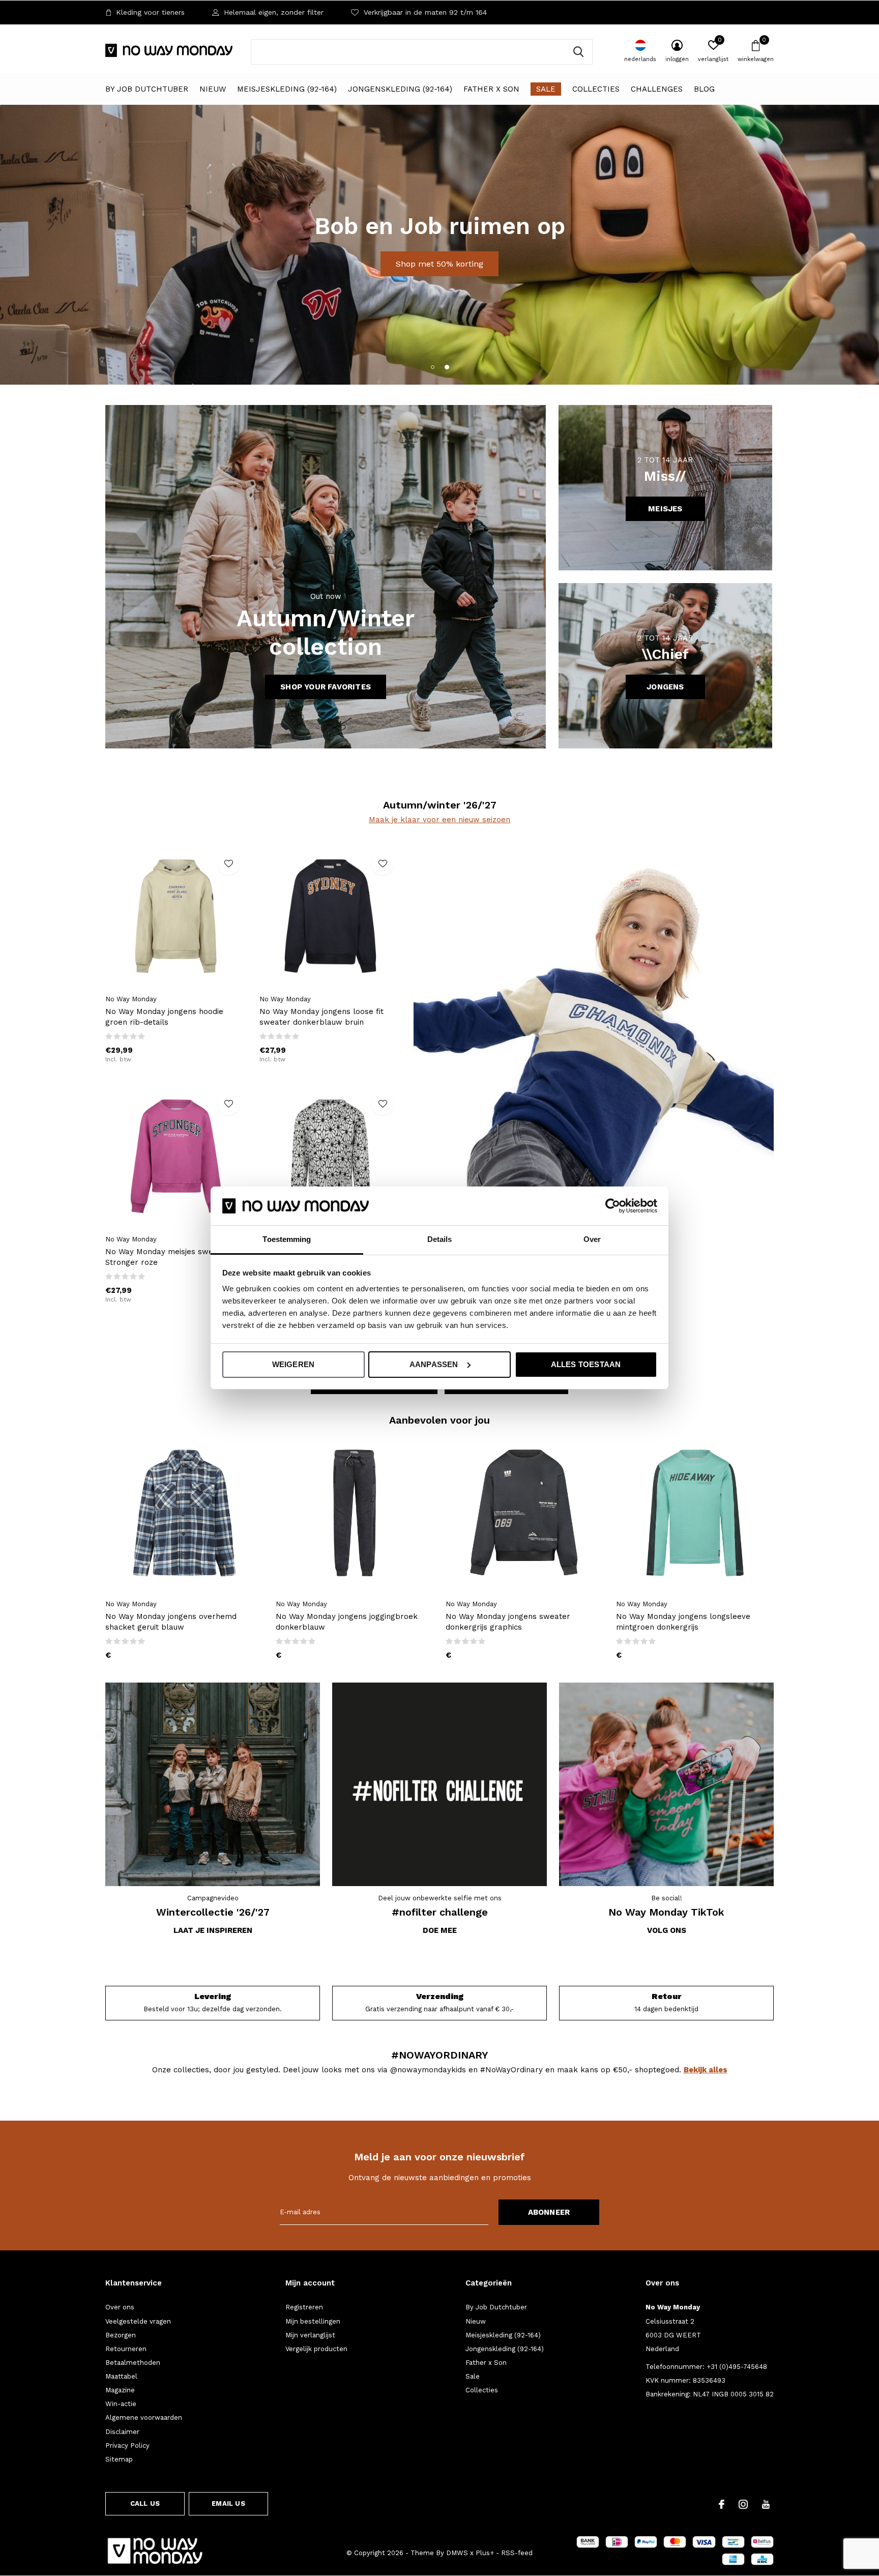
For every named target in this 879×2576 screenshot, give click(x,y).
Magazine (120, 2390)
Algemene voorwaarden (144, 2418)
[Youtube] (766, 2504)
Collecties (596, 89)
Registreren (304, 2307)
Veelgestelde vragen (138, 2321)
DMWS (457, 2553)
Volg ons (667, 1930)
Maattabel (121, 2376)
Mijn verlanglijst (310, 2335)
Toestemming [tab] (287, 1239)
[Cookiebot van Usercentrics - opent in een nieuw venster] (613, 1206)
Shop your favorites (326, 687)
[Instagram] (743, 2504)
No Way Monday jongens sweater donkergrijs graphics (508, 1622)
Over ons (120, 2307)
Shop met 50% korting (439, 264)
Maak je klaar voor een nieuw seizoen (439, 820)
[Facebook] (722, 2504)
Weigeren (294, 1364)
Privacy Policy (127, 2445)
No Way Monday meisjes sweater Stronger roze (167, 1257)
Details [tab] (440, 1239)
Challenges (657, 89)
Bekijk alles (706, 2070)
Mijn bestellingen (313, 2321)
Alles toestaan (586, 1364)
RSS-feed (517, 2553)
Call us (145, 2503)
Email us (228, 2503)
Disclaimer (122, 2432)
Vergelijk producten (316, 2349)
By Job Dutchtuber (147, 89)
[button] (432, 367)
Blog (704, 89)
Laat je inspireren (213, 1930)
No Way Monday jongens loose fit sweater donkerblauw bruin (321, 1017)
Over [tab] (592, 1239)
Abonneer (549, 2212)
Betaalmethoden (133, 2363)
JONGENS (665, 687)
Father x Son (491, 89)
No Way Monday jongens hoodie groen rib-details (164, 1017)
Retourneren (126, 2349)
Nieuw (213, 89)
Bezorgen (121, 2335)
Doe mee (440, 1930)
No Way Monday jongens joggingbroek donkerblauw (347, 1622)
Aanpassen (434, 1364)
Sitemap (119, 2459)
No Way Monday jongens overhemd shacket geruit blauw (171, 1622)
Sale (546, 89)
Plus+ (485, 2553)
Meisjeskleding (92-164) (287, 89)
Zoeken (578, 52)
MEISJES (665, 509)
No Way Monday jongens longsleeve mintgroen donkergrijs (683, 1622)
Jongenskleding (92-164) (400, 89)
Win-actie (121, 2404)
